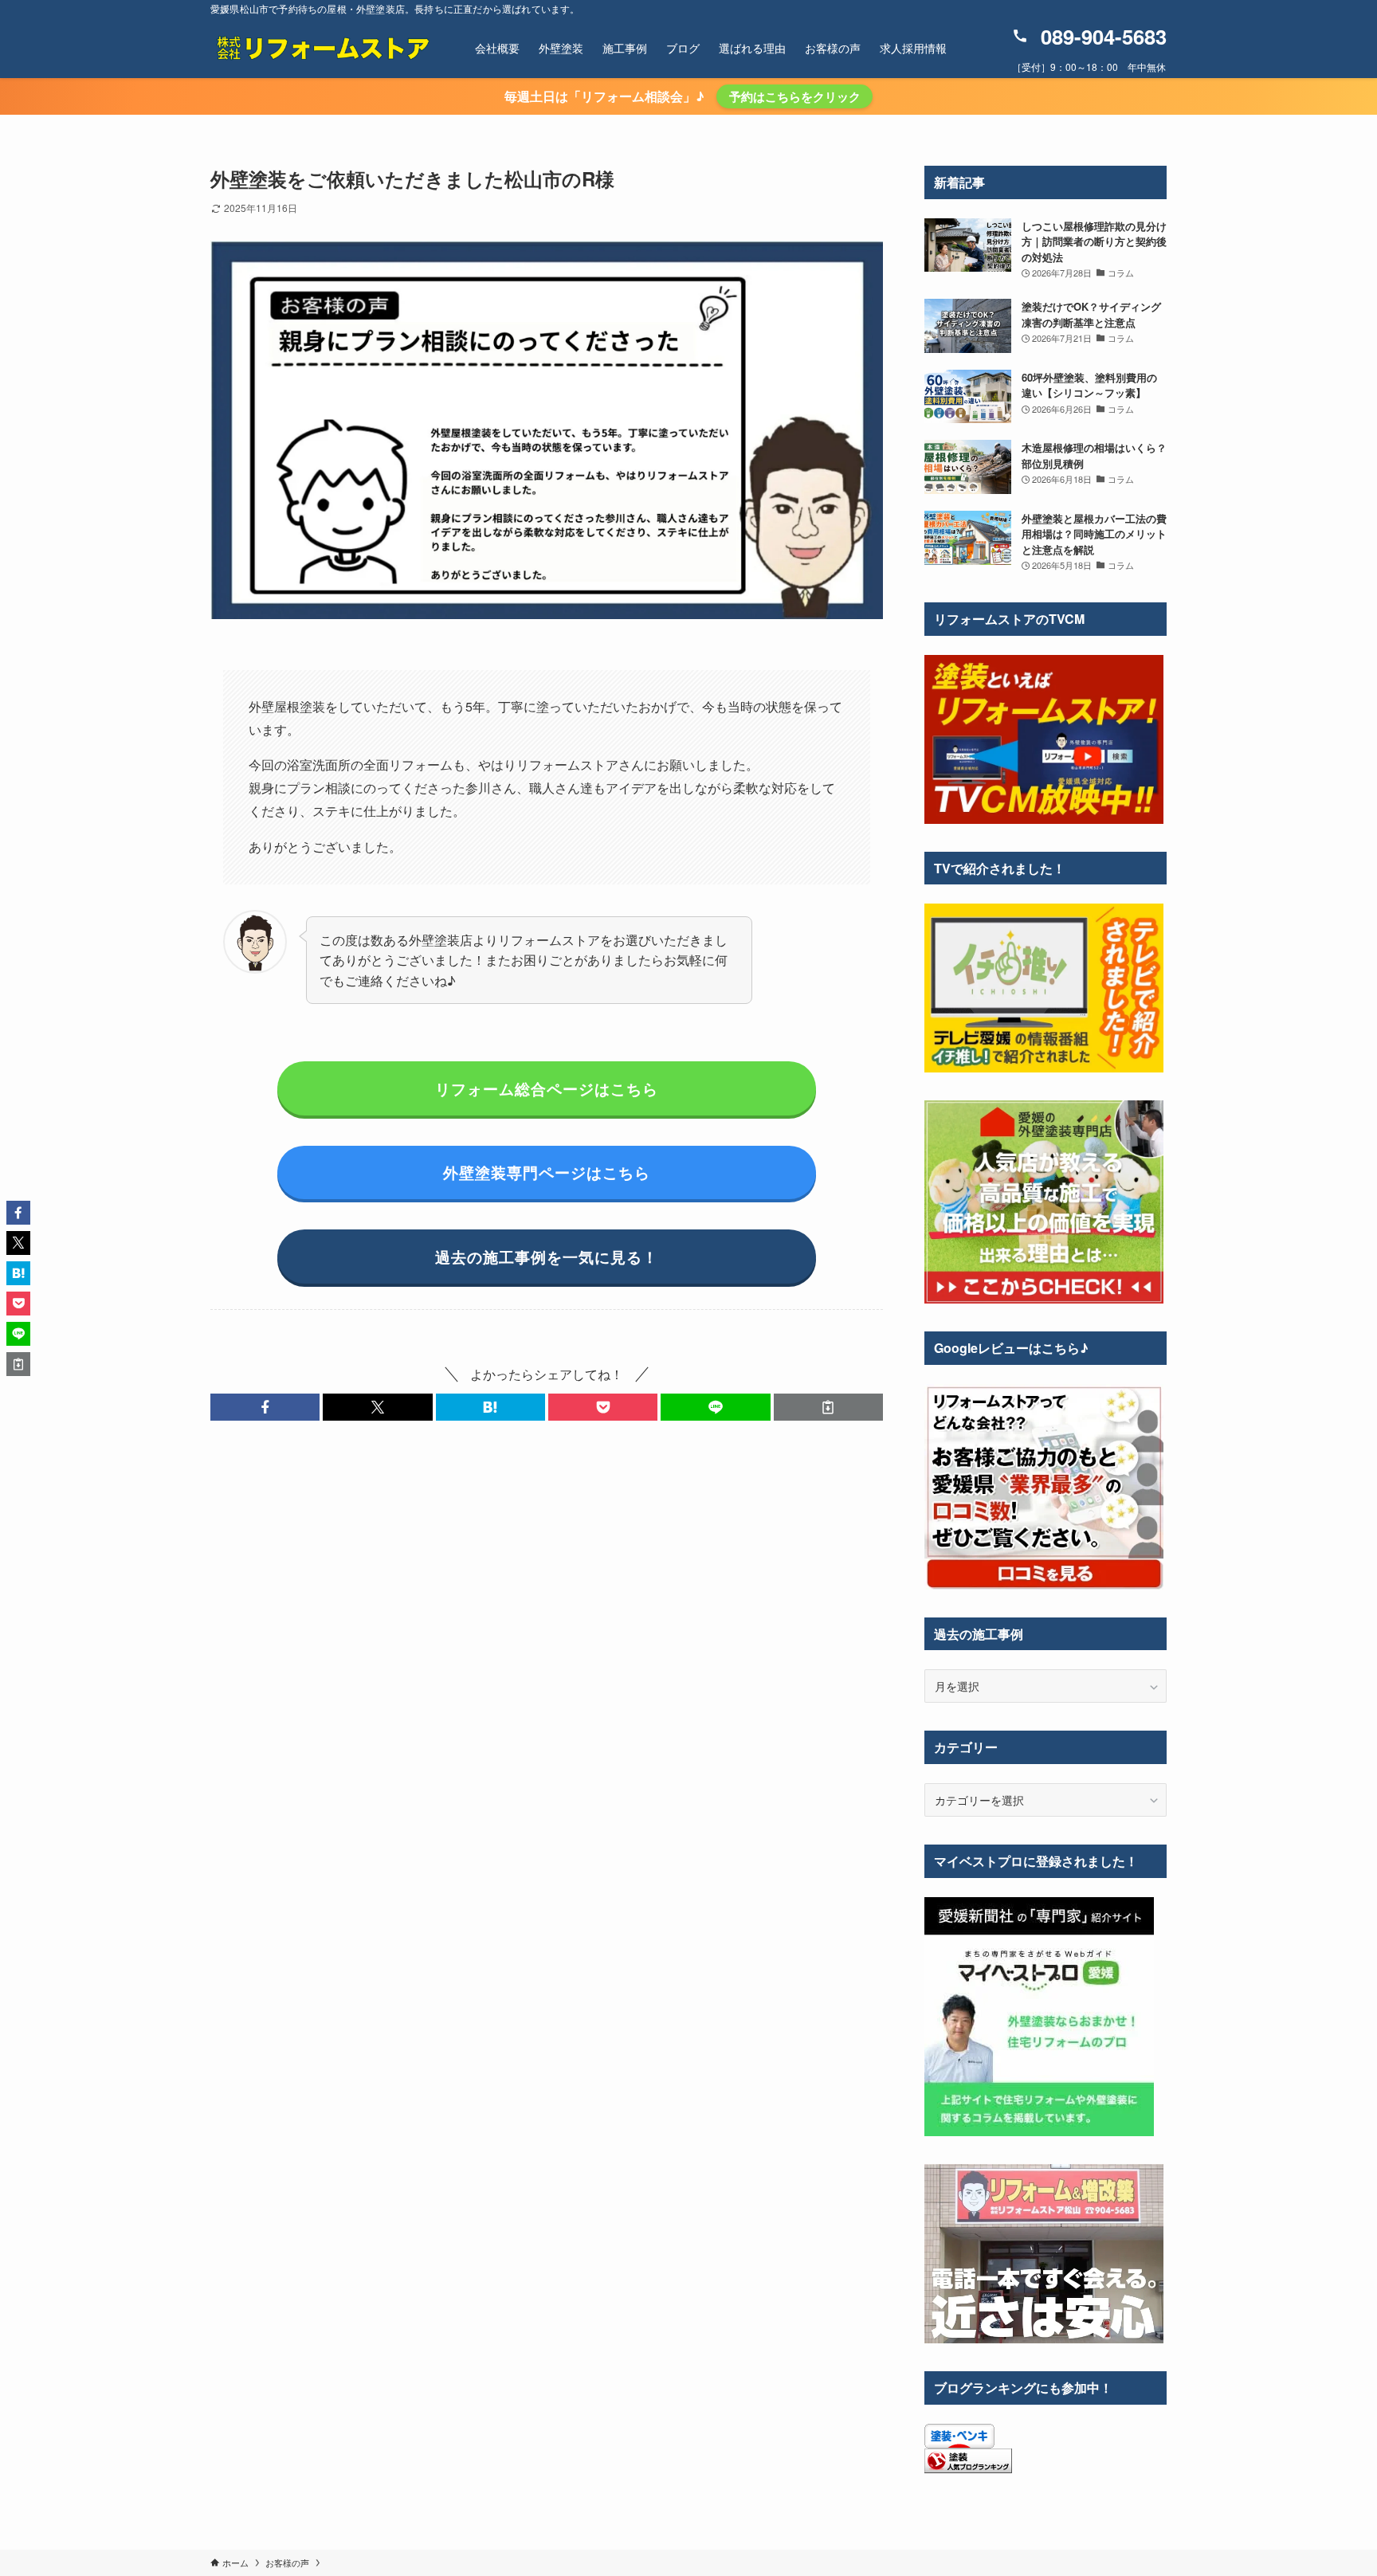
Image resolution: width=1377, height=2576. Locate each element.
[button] (265, 1407)
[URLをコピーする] (828, 1407)
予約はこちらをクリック (795, 96)
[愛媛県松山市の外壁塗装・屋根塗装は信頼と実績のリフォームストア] (322, 48)
